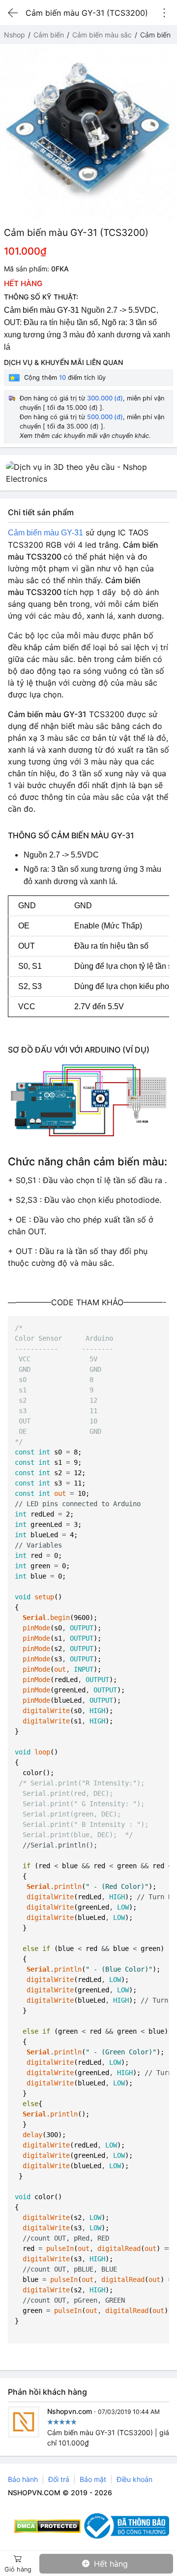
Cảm (16, 533)
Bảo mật (93, 2479)
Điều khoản (134, 2479)
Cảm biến (49, 35)
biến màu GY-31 (54, 533)
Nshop (15, 35)
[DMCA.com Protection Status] (47, 2526)
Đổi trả (59, 2479)
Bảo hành (23, 2479)
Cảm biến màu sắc (102, 35)
